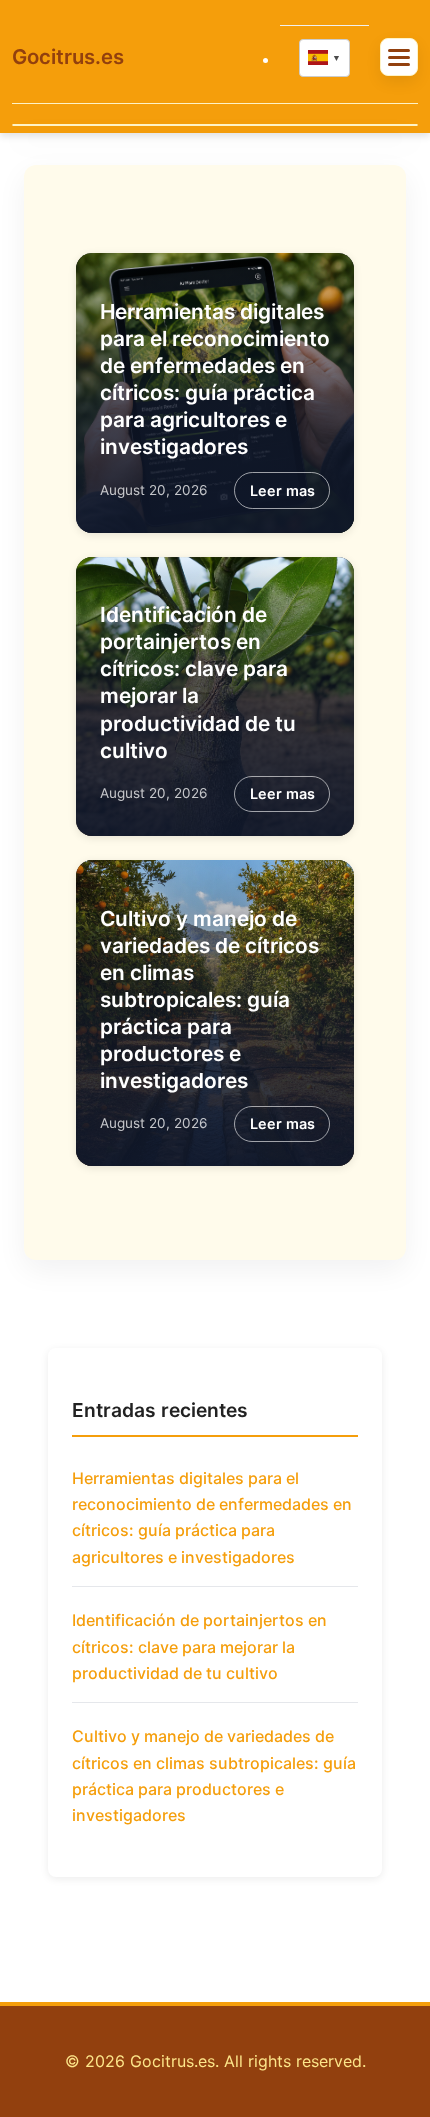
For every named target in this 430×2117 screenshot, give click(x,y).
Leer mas (282, 490)
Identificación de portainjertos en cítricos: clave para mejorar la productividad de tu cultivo (199, 1646)
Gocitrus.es (68, 56)
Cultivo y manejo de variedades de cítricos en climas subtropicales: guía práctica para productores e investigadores (209, 999)
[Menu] (399, 56)
